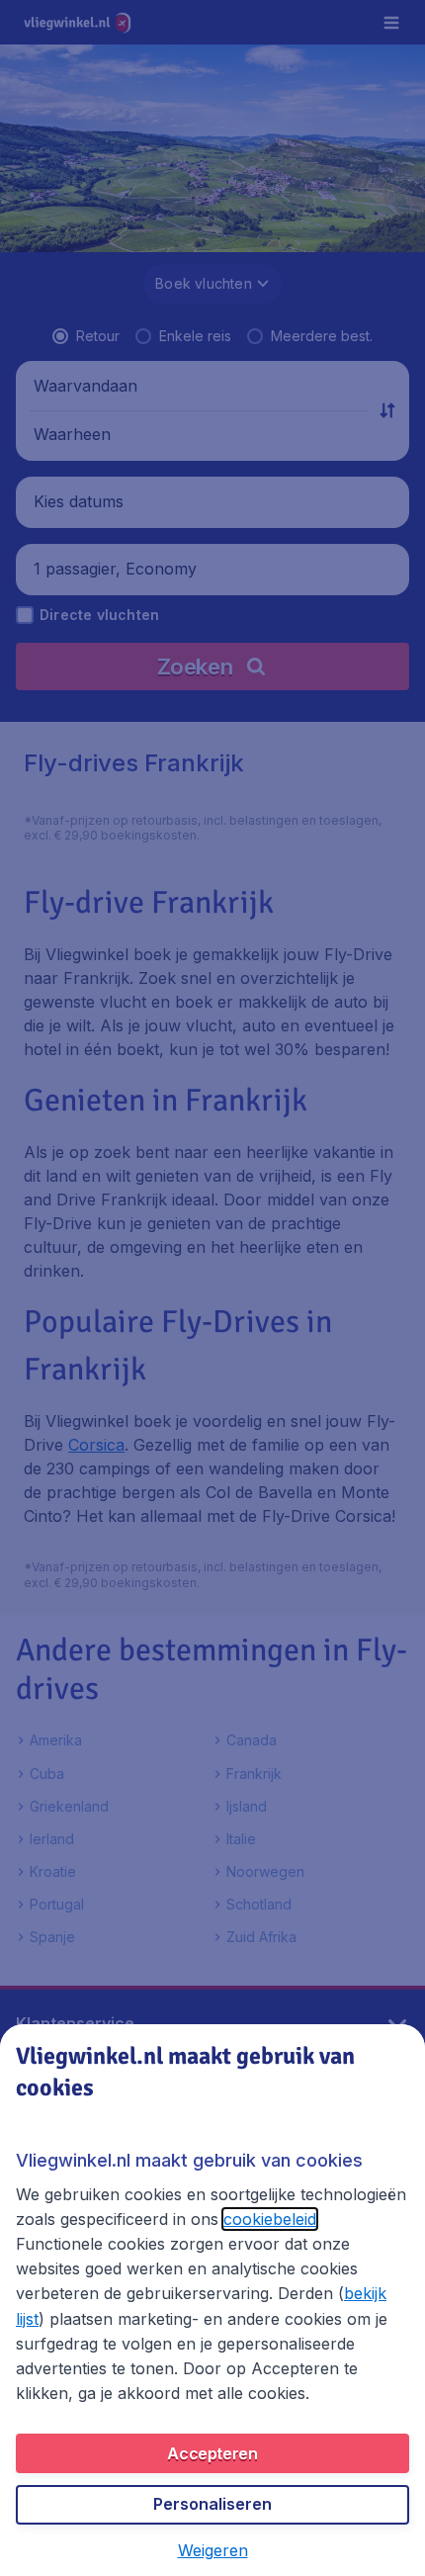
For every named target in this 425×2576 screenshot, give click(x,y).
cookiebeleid (270, 2219)
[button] (213, 2550)
